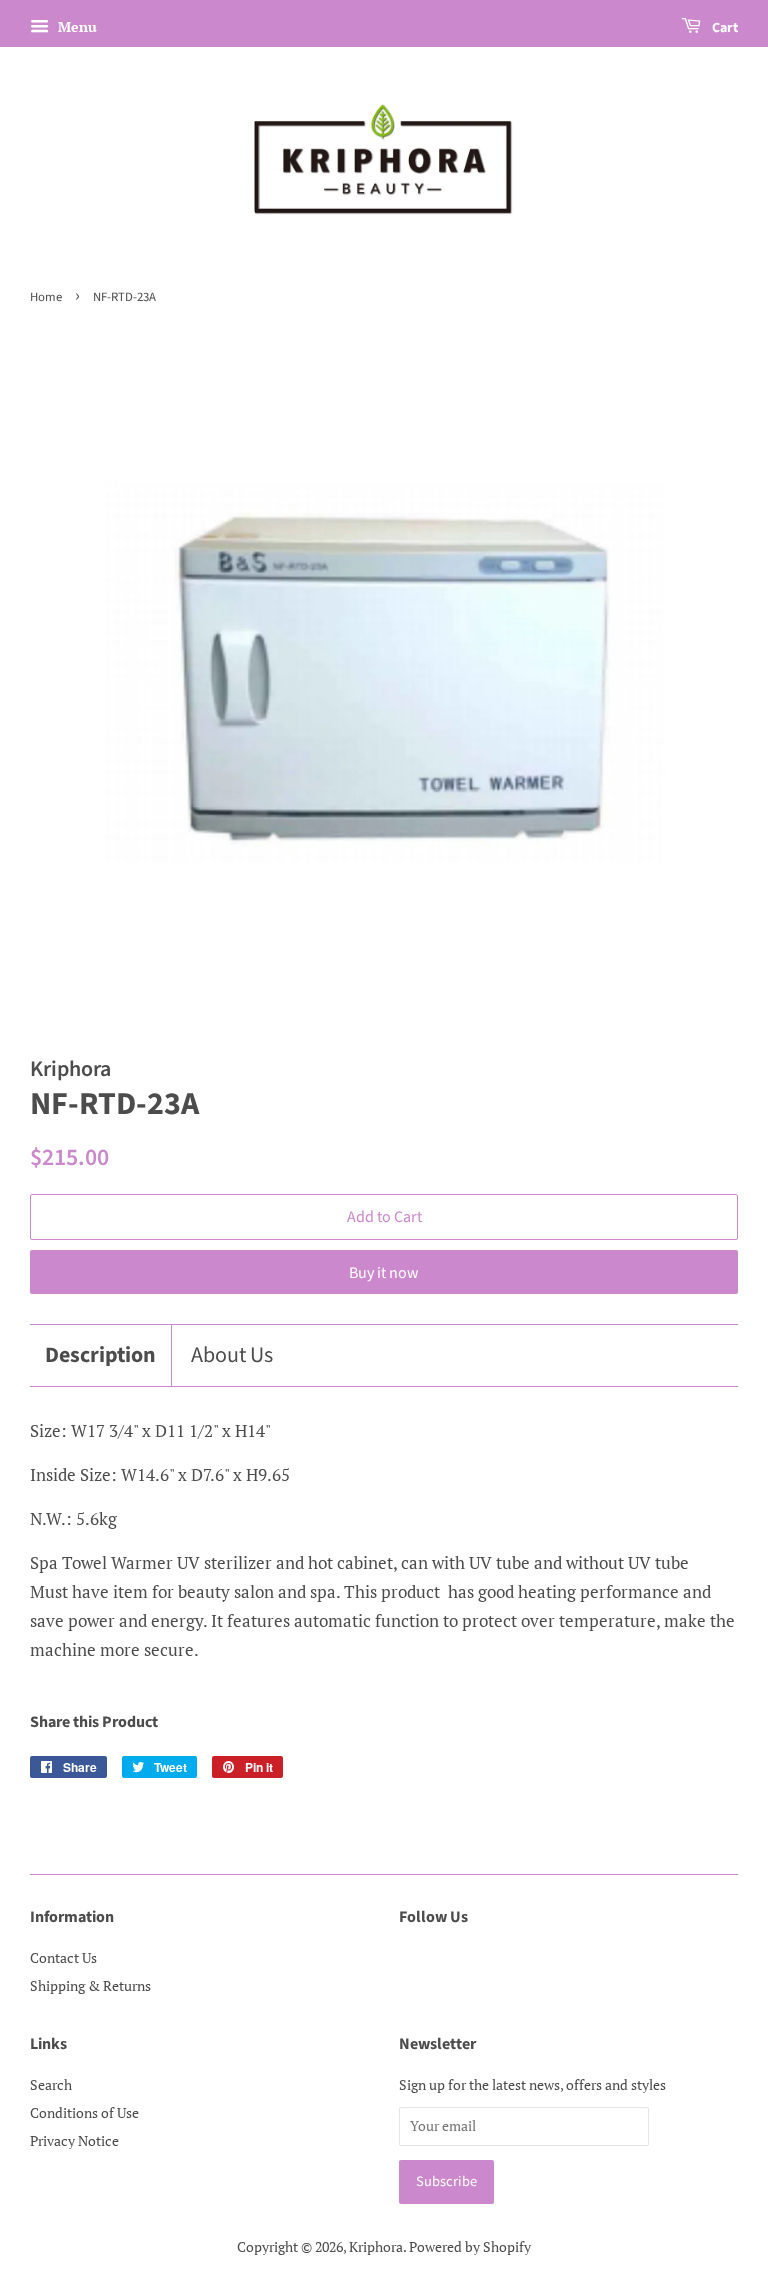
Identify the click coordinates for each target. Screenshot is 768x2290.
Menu (75, 26)
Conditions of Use (84, 2112)
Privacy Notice (74, 2140)
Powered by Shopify (470, 2246)
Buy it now (384, 1273)
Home (46, 297)
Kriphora (376, 2246)
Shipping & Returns (90, 1985)
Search (51, 2084)
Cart (723, 28)
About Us (232, 1355)
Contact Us (63, 1957)
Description (100, 1355)
